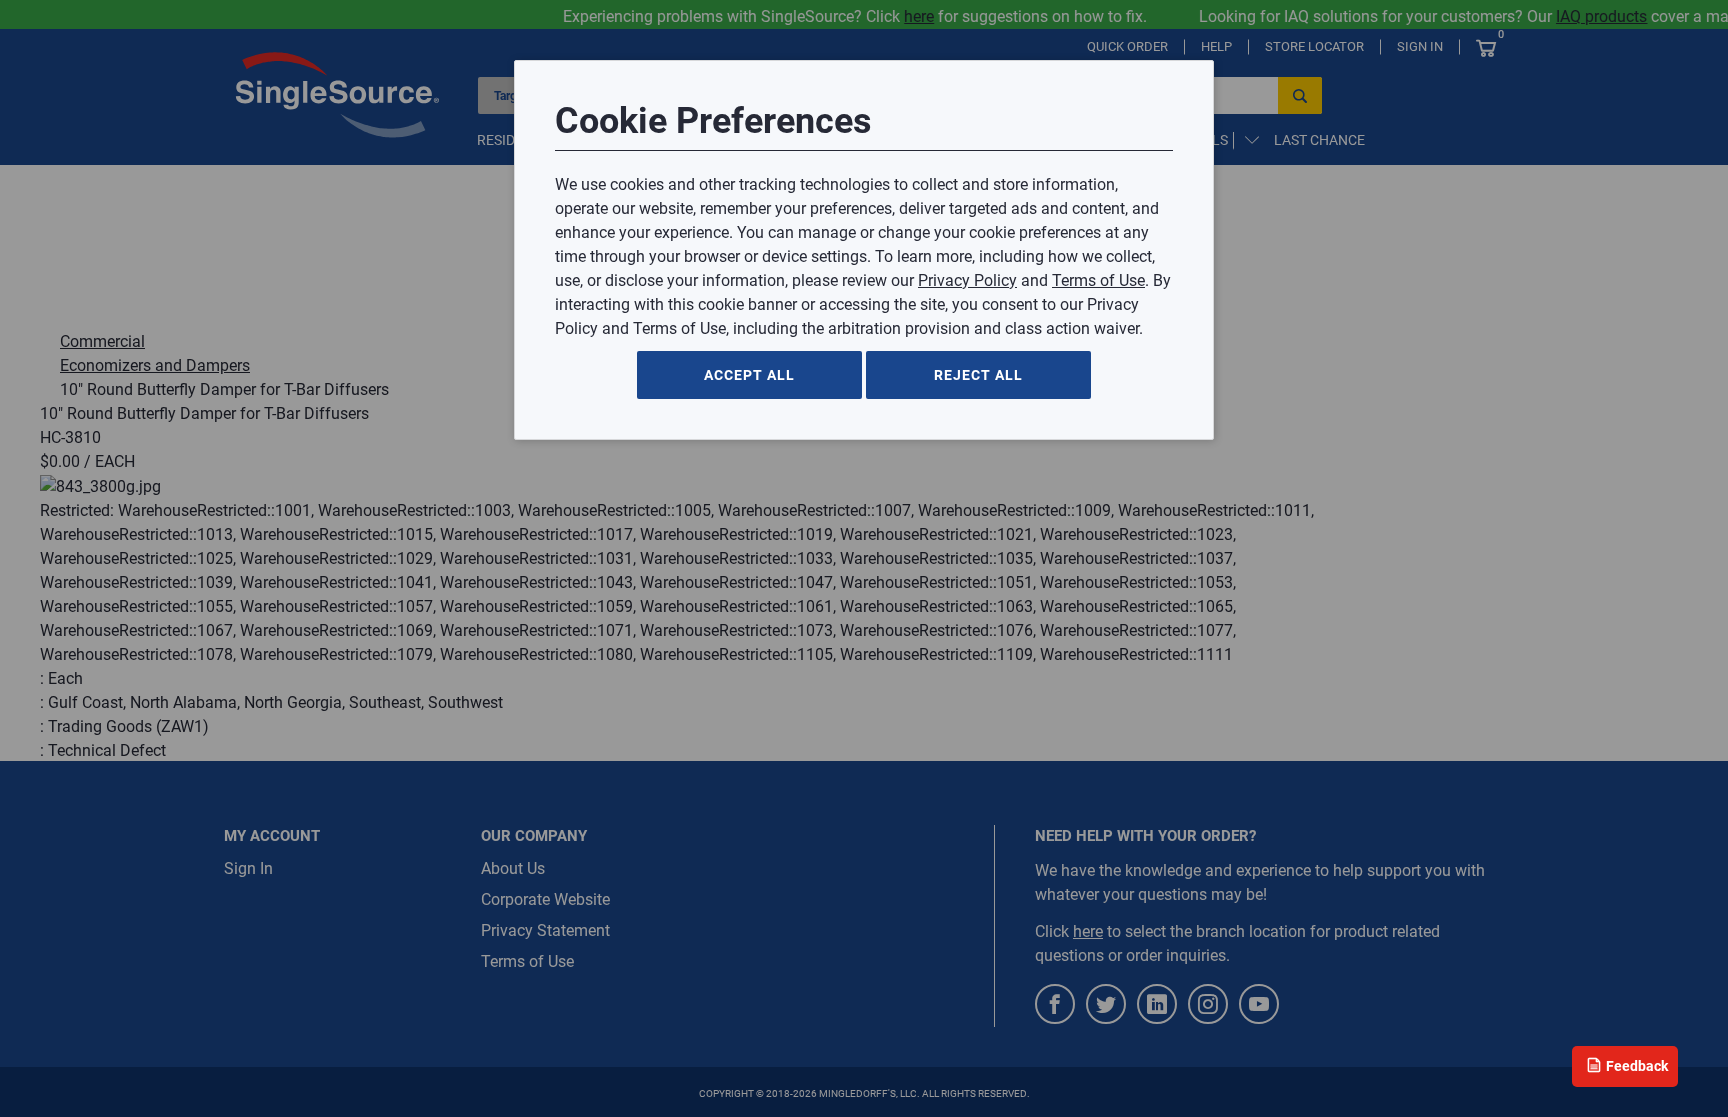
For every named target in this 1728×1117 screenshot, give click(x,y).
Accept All (749, 375)
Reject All (978, 375)
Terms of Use (1098, 280)
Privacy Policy (967, 280)
